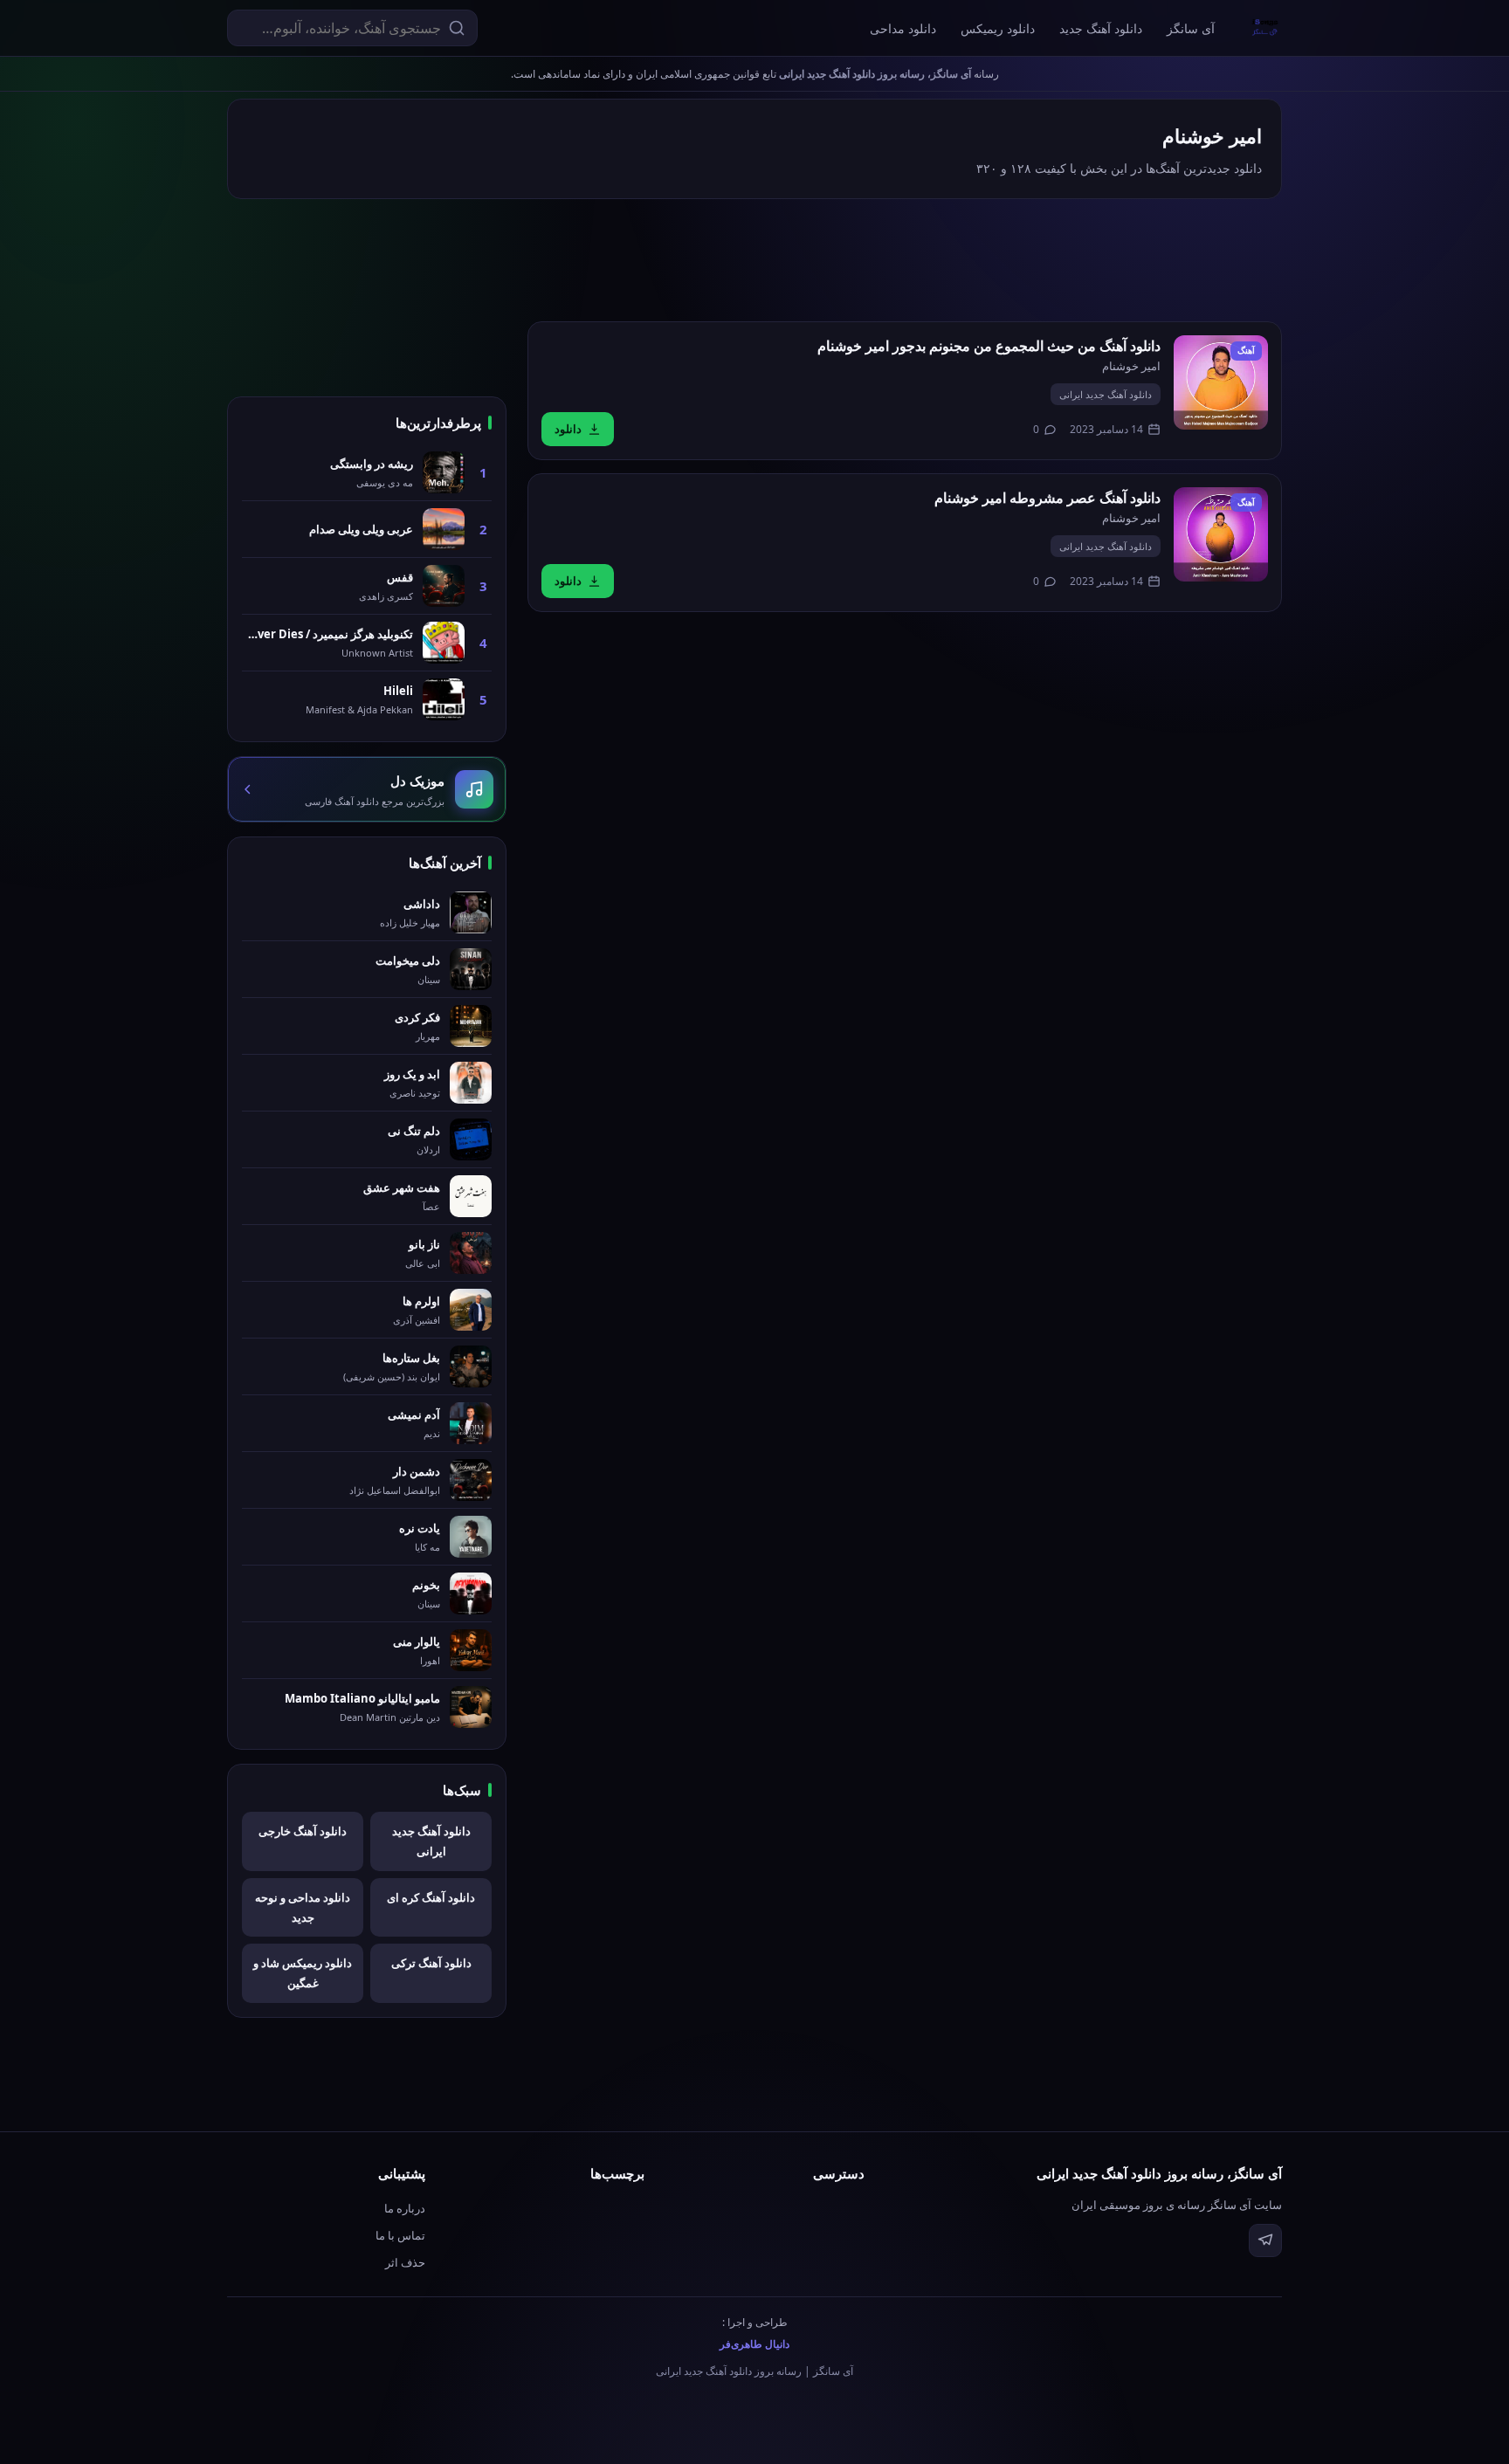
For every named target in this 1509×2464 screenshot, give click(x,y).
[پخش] (1221, 382)
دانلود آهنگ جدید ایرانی (1106, 394)
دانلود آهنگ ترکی (431, 1963)
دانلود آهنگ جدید (1101, 28)
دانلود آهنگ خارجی (303, 1831)
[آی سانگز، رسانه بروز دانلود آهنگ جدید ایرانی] (1265, 28)
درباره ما (405, 2208)
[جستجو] (457, 28)
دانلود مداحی (903, 28)
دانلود (568, 429)
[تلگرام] (1265, 2240)
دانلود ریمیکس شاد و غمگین (303, 1973)
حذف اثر (405, 2262)
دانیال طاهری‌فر (754, 2344)
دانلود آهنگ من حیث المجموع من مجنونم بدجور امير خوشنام (989, 346)
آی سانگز (1191, 28)
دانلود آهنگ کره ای (431, 1897)
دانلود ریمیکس (998, 28)
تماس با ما (400, 2235)
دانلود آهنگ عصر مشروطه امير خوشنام (1047, 498)
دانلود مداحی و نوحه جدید (303, 1907)
